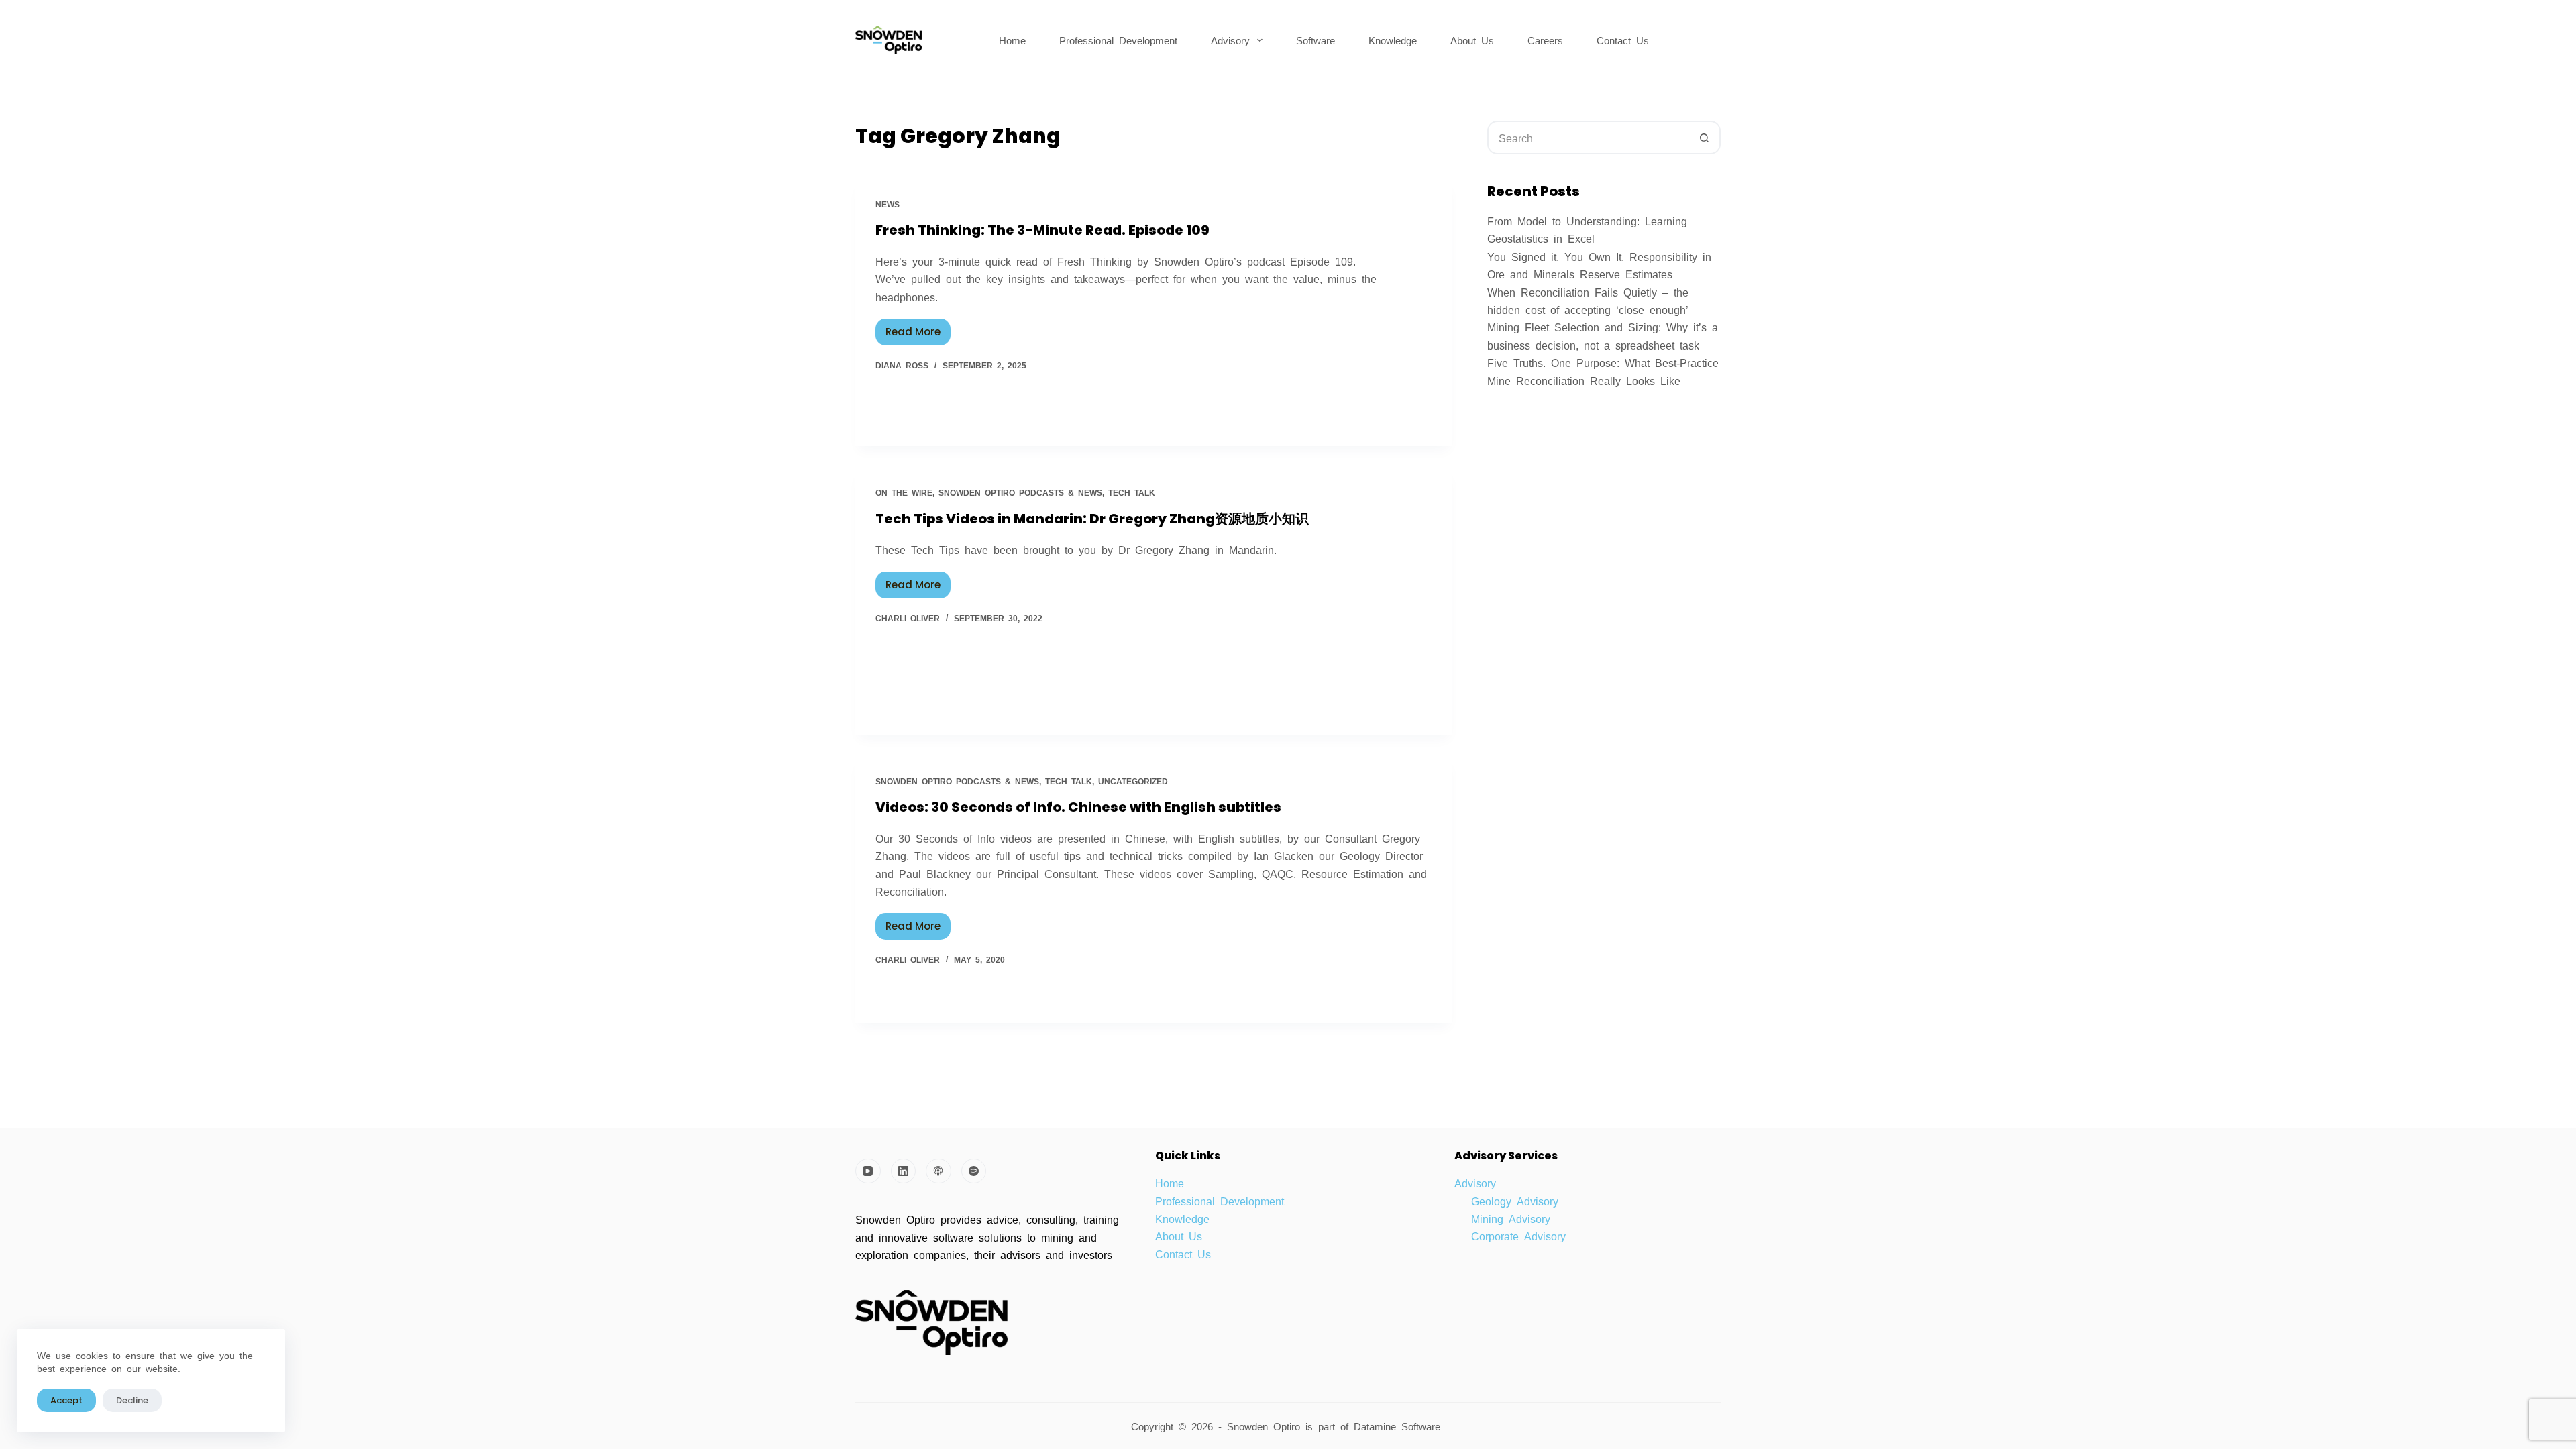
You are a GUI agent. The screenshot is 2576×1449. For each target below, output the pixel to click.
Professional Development (1118, 40)
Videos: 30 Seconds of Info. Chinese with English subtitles (1078, 807)
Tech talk (1132, 492)
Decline (132, 1400)
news (888, 204)
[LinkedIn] (904, 1171)
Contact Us (1623, 40)
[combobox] (1589, 138)
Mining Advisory (1511, 1218)
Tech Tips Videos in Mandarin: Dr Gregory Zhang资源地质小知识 (1092, 519)
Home (1012, 40)
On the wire (904, 492)
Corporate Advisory (1518, 1236)
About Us (1472, 40)
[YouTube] (868, 1171)
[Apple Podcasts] (938, 1171)
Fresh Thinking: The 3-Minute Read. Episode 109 (1042, 230)
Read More (918, 329)
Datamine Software (1400, 1426)
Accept (66, 1400)
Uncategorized (1133, 781)
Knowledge (1393, 40)
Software (1316, 40)
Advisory (1230, 40)
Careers (1545, 40)
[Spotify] (974, 1171)
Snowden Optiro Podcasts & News (1020, 492)
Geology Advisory (1515, 1201)
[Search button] (1704, 138)
